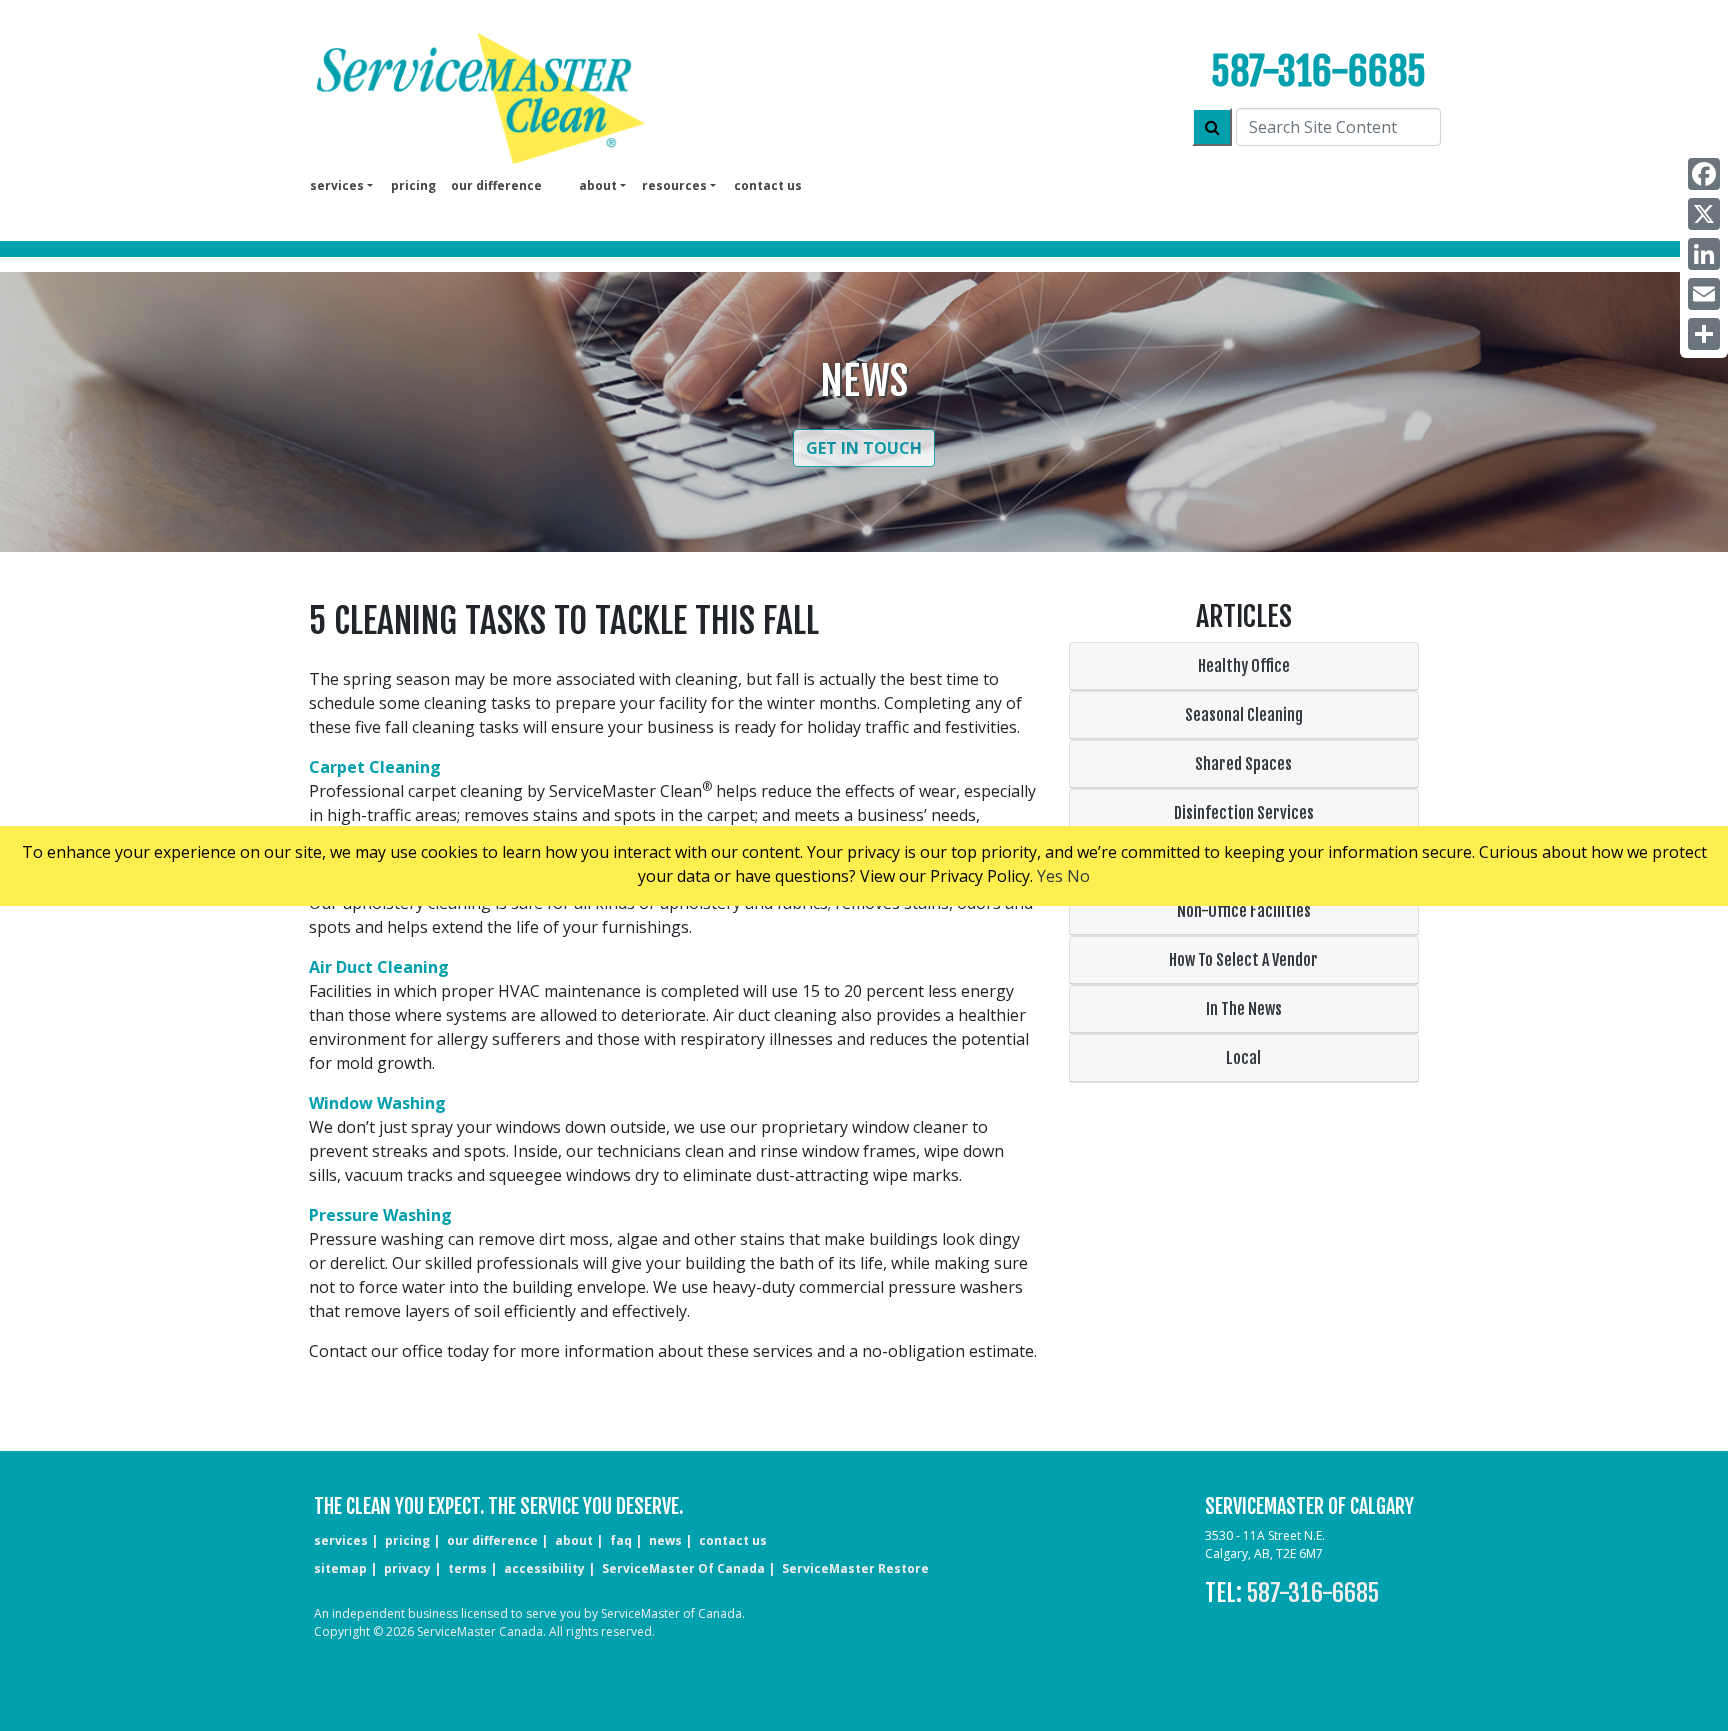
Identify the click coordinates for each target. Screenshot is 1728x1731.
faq (621, 1540)
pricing (413, 185)
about (574, 1540)
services (341, 1540)
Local (1243, 1058)
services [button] (337, 185)
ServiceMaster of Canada (683, 1568)
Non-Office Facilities (1244, 911)
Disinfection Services (1244, 813)
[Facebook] (1704, 174)
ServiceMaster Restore (855, 1568)
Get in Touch (864, 448)
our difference (496, 185)
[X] (1704, 214)
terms (467, 1568)
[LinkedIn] (1704, 254)
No (1078, 876)
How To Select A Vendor (1243, 960)
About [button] (598, 185)
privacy (407, 1568)
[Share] (1704, 334)
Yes (1050, 876)
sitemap (340, 1568)
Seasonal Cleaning (1244, 715)
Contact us (768, 185)
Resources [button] (674, 185)
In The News (1244, 1009)
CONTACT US (733, 1540)
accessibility (544, 1568)
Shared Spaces (1243, 764)
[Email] (1704, 294)
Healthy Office (1244, 666)
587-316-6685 (1318, 71)
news (665, 1540)
